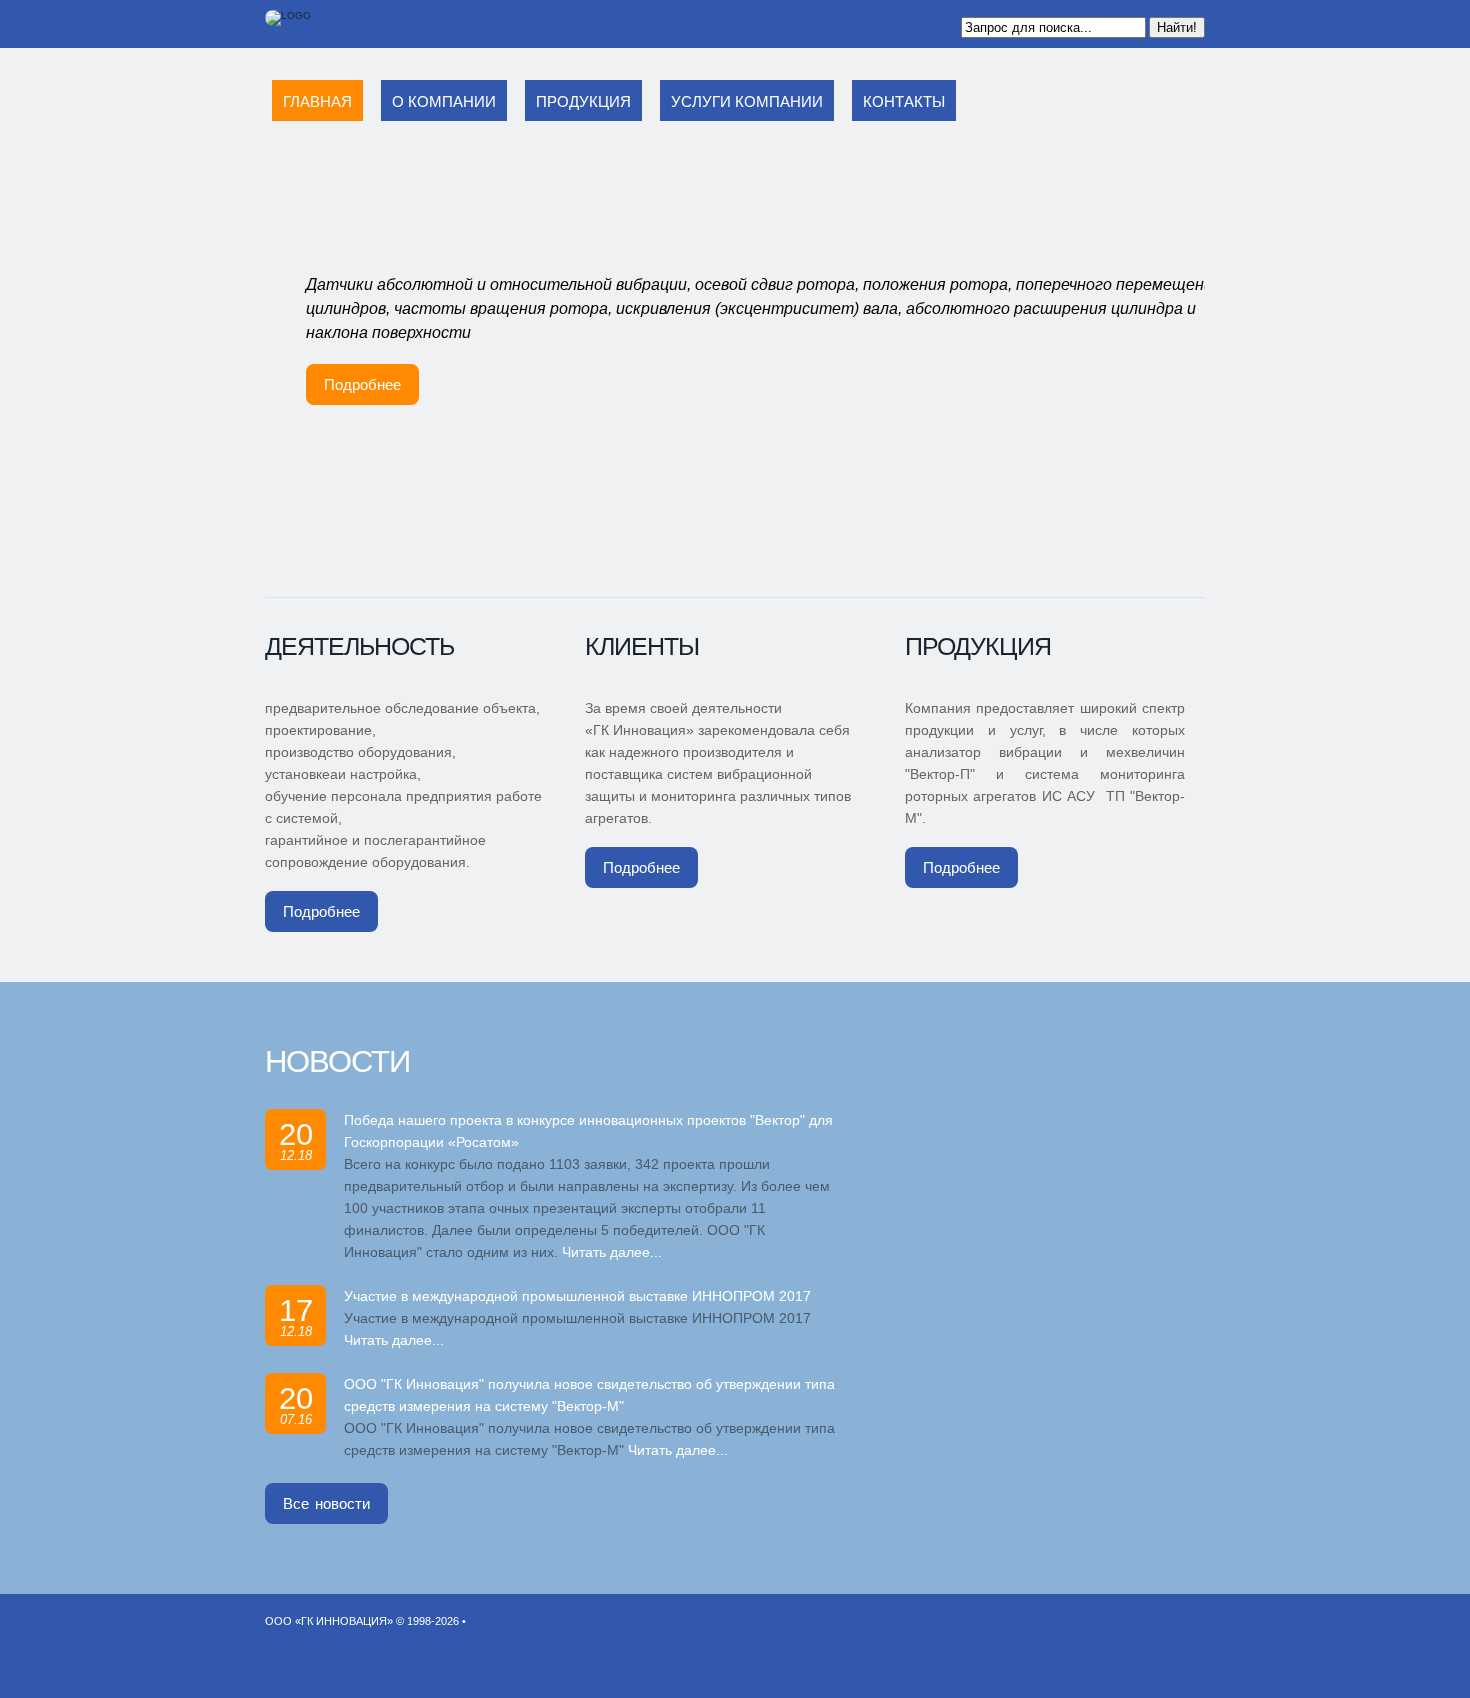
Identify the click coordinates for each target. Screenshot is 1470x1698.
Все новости (326, 1503)
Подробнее (362, 384)
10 (871, 573)
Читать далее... (612, 1252)
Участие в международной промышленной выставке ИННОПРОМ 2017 (577, 1296)
